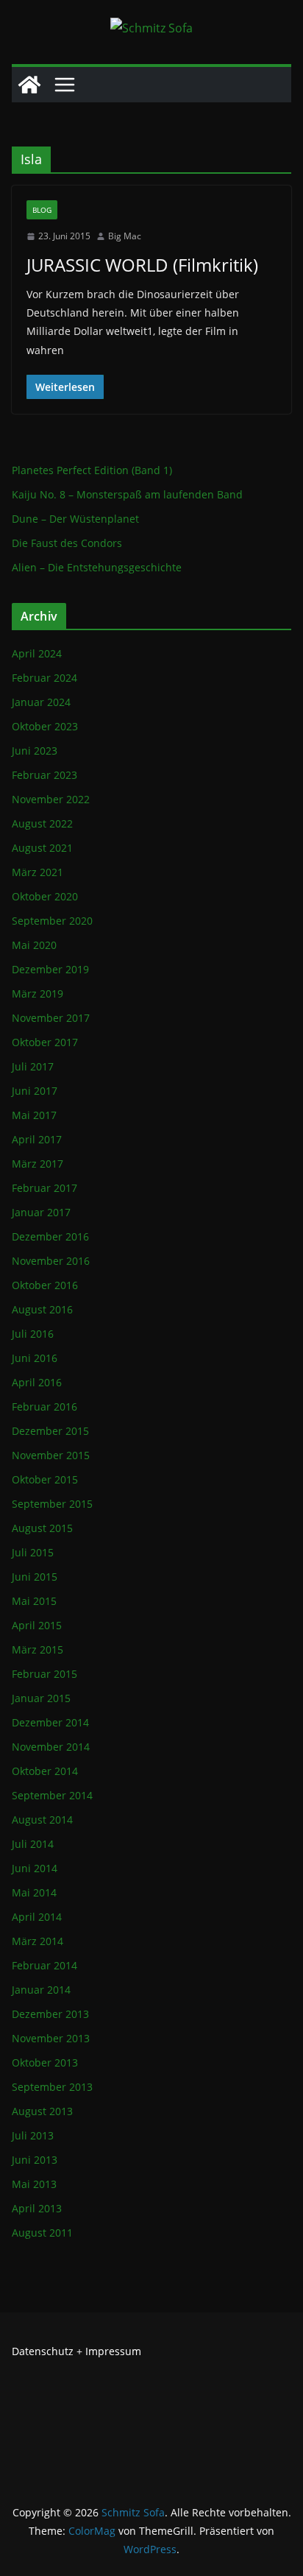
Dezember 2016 (50, 1236)
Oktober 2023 (45, 726)
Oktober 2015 (45, 1479)
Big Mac (125, 236)
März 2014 (38, 1941)
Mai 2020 (34, 945)
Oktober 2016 (45, 1285)
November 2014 (51, 1747)
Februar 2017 (44, 1188)
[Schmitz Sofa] (29, 85)
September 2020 (52, 921)
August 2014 (42, 1820)
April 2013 (37, 2208)
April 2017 (37, 1139)
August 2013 (42, 2111)
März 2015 (38, 1649)
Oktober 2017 (45, 1042)
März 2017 (38, 1164)
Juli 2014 (33, 1844)
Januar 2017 (41, 1212)
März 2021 (38, 872)
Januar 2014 (41, 1990)
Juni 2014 (35, 1868)
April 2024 (37, 653)
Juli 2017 (33, 1066)
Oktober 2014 (45, 1771)
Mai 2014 (34, 1892)
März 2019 (38, 994)
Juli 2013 (33, 2135)
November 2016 (51, 1261)
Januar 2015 (41, 1698)
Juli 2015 (33, 1552)
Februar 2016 (44, 1407)
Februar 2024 (44, 678)
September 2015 (52, 1504)
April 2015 (37, 1625)
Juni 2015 (35, 1577)
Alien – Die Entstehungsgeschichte (97, 567)
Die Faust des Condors (67, 543)
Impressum (113, 2351)
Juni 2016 (35, 1358)
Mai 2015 (34, 1601)
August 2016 (42, 1309)
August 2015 (42, 1528)
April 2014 (37, 1917)
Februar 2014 (44, 1965)
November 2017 (51, 1018)
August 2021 (42, 848)
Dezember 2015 (50, 1431)
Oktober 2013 (45, 2062)
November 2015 (51, 1455)
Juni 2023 (35, 751)
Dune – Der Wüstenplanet (75, 519)
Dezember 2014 (50, 1722)
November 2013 (51, 2038)
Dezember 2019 (50, 969)
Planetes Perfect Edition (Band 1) (92, 470)
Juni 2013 (35, 2160)
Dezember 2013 (50, 2014)
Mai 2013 (34, 2184)
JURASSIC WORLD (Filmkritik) (142, 265)
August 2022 (42, 823)
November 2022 (51, 799)
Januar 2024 (41, 702)
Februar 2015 (44, 1674)
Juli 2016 (33, 1334)
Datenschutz (43, 2351)
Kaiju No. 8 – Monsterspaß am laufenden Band (127, 494)
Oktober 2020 (45, 896)
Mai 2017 (34, 1115)
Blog (42, 210)
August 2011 (42, 2233)
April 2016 (37, 1382)
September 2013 (52, 2087)
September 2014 (52, 1795)
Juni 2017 (35, 1091)
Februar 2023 (44, 775)
